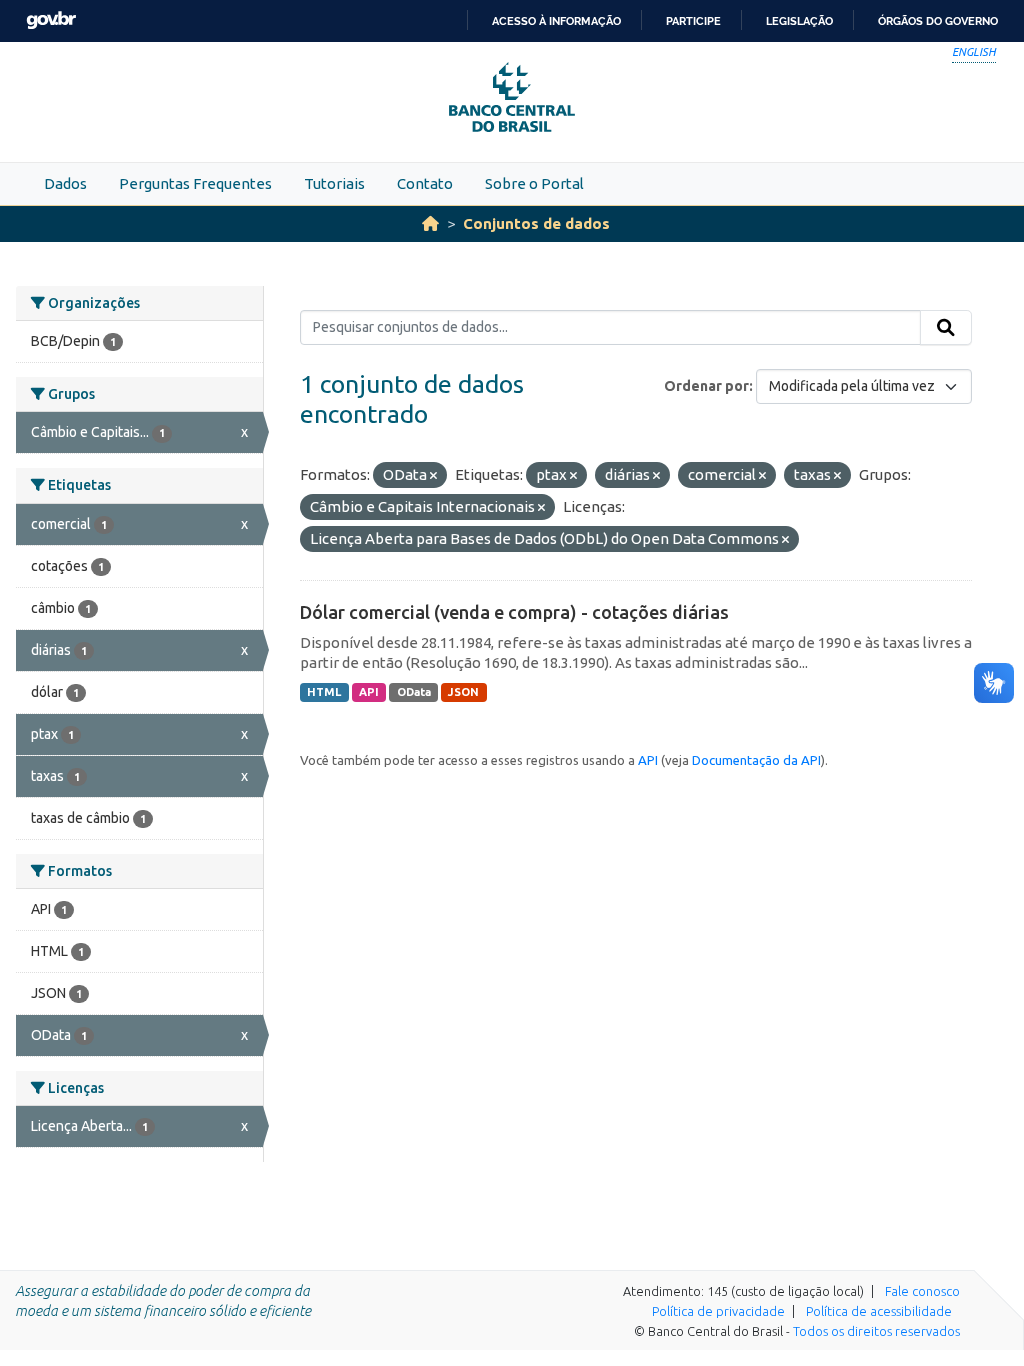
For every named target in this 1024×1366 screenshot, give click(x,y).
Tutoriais (334, 183)
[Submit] (946, 328)
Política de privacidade (718, 1311)
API (369, 692)
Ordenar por (706, 386)
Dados (65, 183)
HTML (324, 692)
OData (414, 692)
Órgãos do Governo (938, 21)
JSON (463, 692)
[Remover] (433, 476)
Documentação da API (756, 760)
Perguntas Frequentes (195, 183)
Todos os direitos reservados (876, 1331)
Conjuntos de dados (536, 223)
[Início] (430, 223)
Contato (425, 183)
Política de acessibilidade (879, 1311)
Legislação (799, 21)
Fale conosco (922, 1291)
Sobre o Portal (534, 183)
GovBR (51, 20)
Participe (693, 21)
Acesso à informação (556, 21)
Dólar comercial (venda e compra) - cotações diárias (514, 612)
